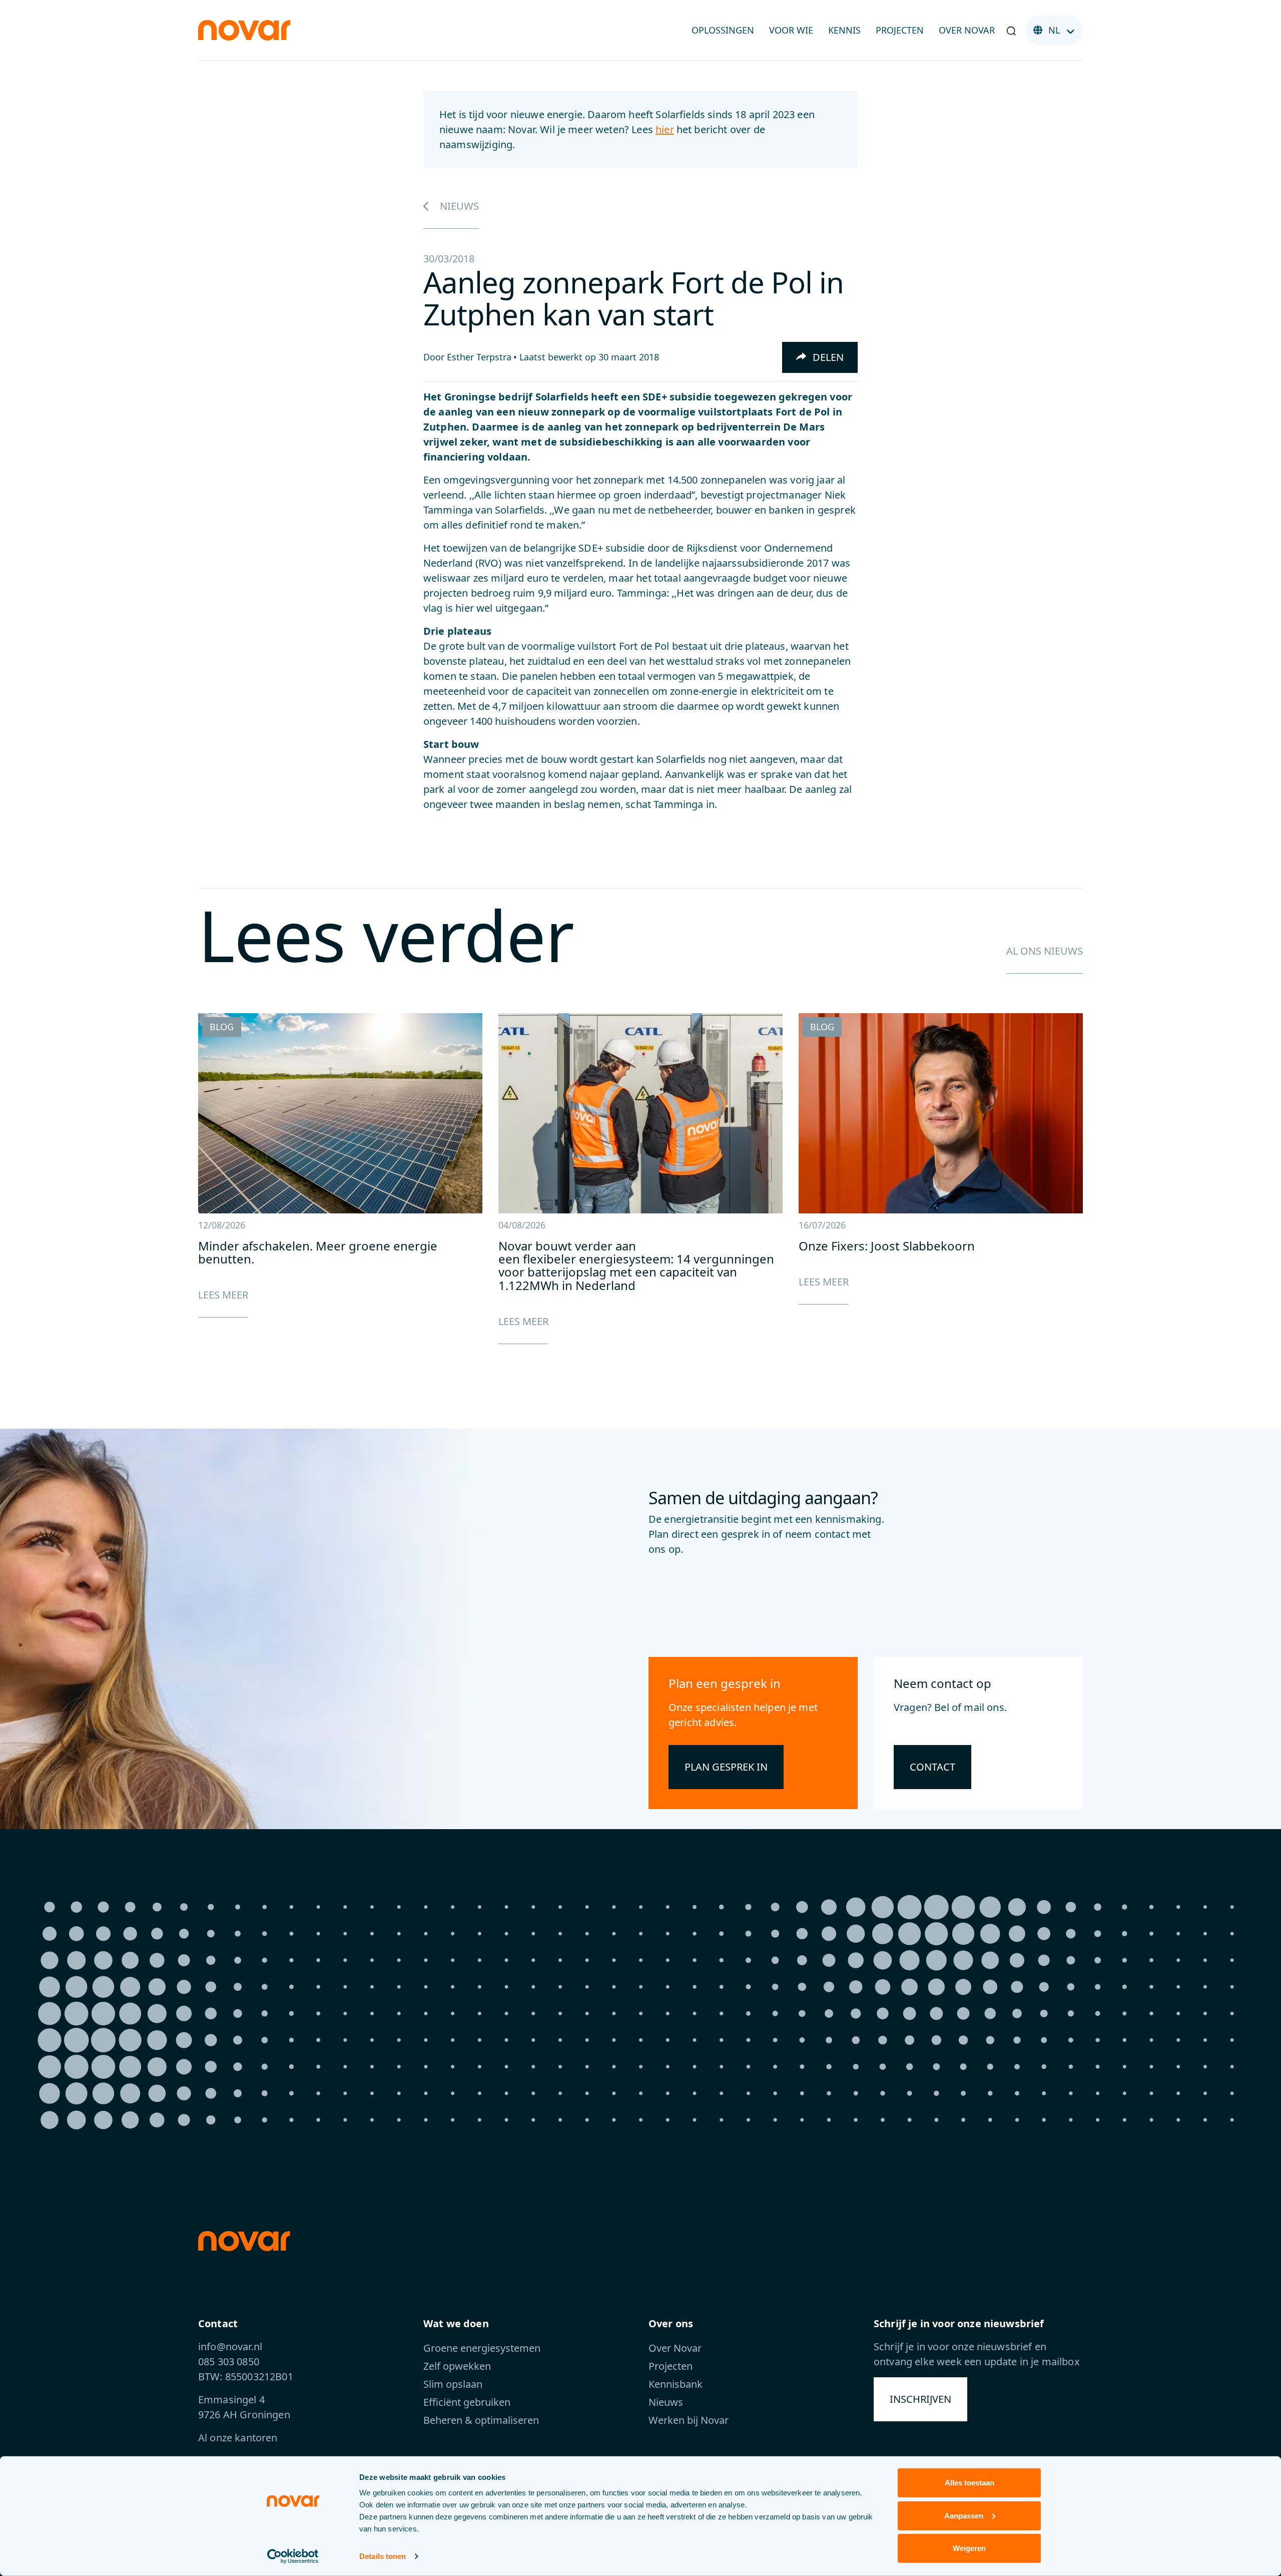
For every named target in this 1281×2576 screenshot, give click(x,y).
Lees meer (223, 1295)
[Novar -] (244, 29)
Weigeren (969, 2548)
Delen (827, 357)
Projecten (900, 30)
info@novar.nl (230, 2346)
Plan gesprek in (726, 1767)
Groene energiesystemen (482, 2348)
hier (665, 129)
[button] (1011, 31)
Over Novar (967, 30)
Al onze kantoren (238, 2438)
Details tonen (383, 2556)
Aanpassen (964, 2515)
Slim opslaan (453, 2384)
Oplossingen (723, 30)
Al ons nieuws (1045, 951)
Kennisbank (676, 2384)
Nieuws (458, 206)
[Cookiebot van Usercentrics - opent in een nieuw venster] (293, 2556)
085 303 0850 (229, 2362)
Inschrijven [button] (920, 2399)
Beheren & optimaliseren (481, 2420)
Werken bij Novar (689, 2420)
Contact (932, 1767)
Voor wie (791, 30)
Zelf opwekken (457, 2366)
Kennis (844, 30)
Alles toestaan (970, 2483)
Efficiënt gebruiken (467, 2402)
